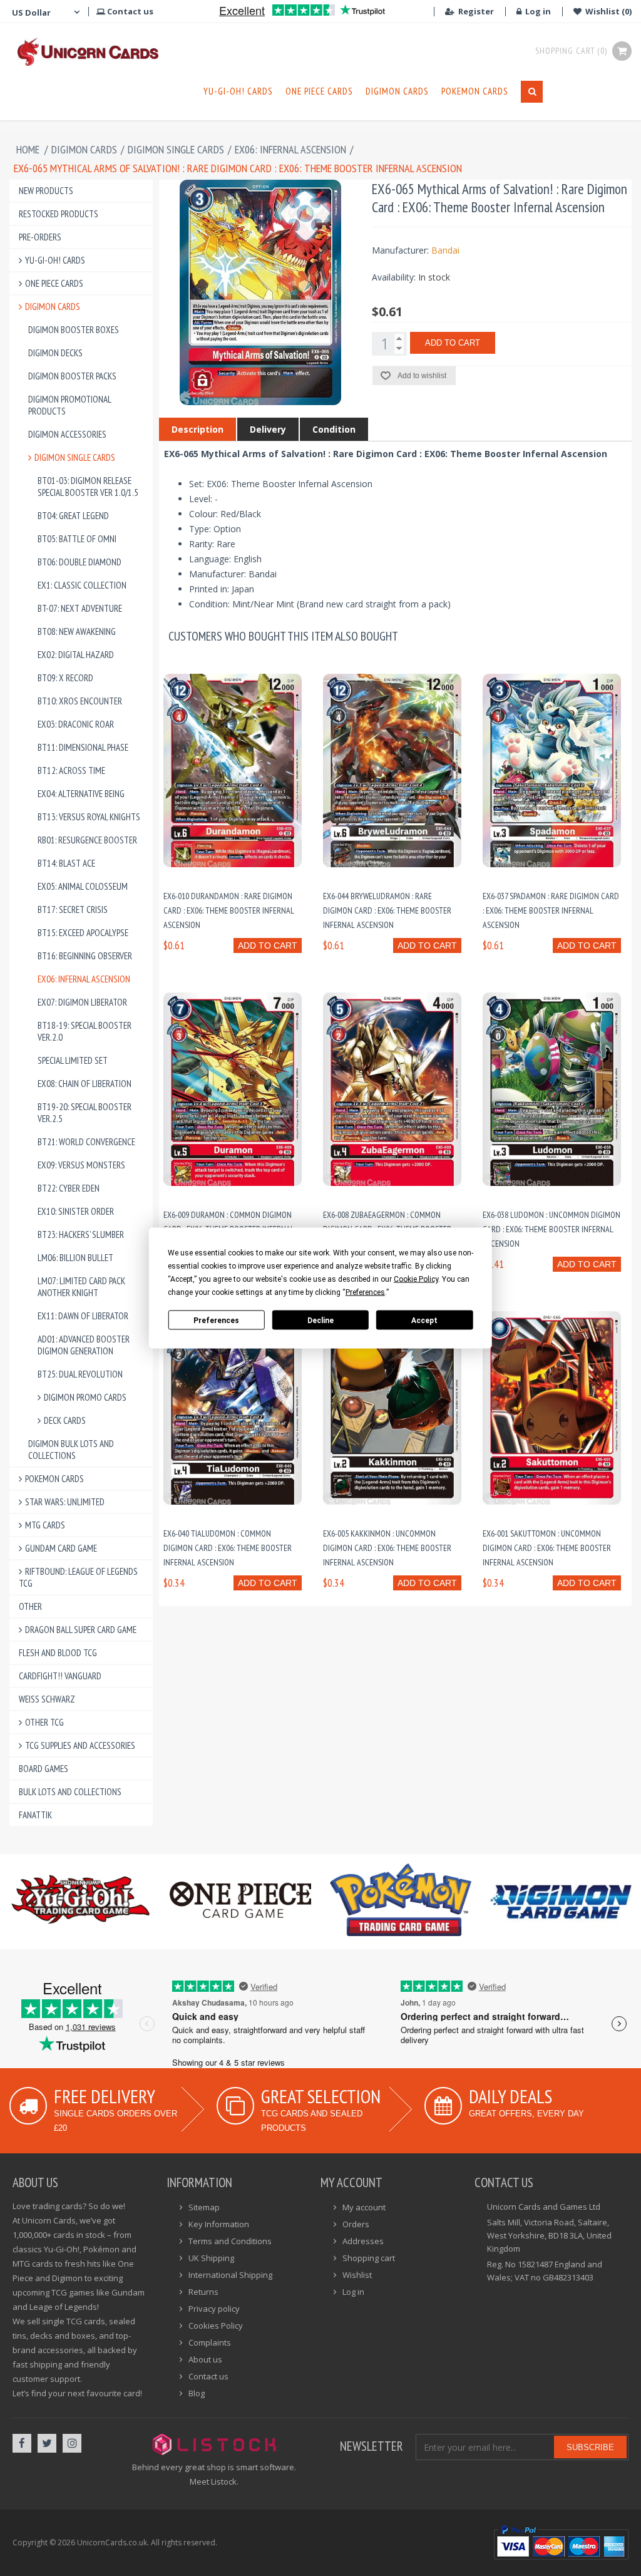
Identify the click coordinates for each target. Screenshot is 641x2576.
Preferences (216, 1320)
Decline (320, 1320)
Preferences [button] (365, 1292)
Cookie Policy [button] (416, 1279)
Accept (424, 1320)
